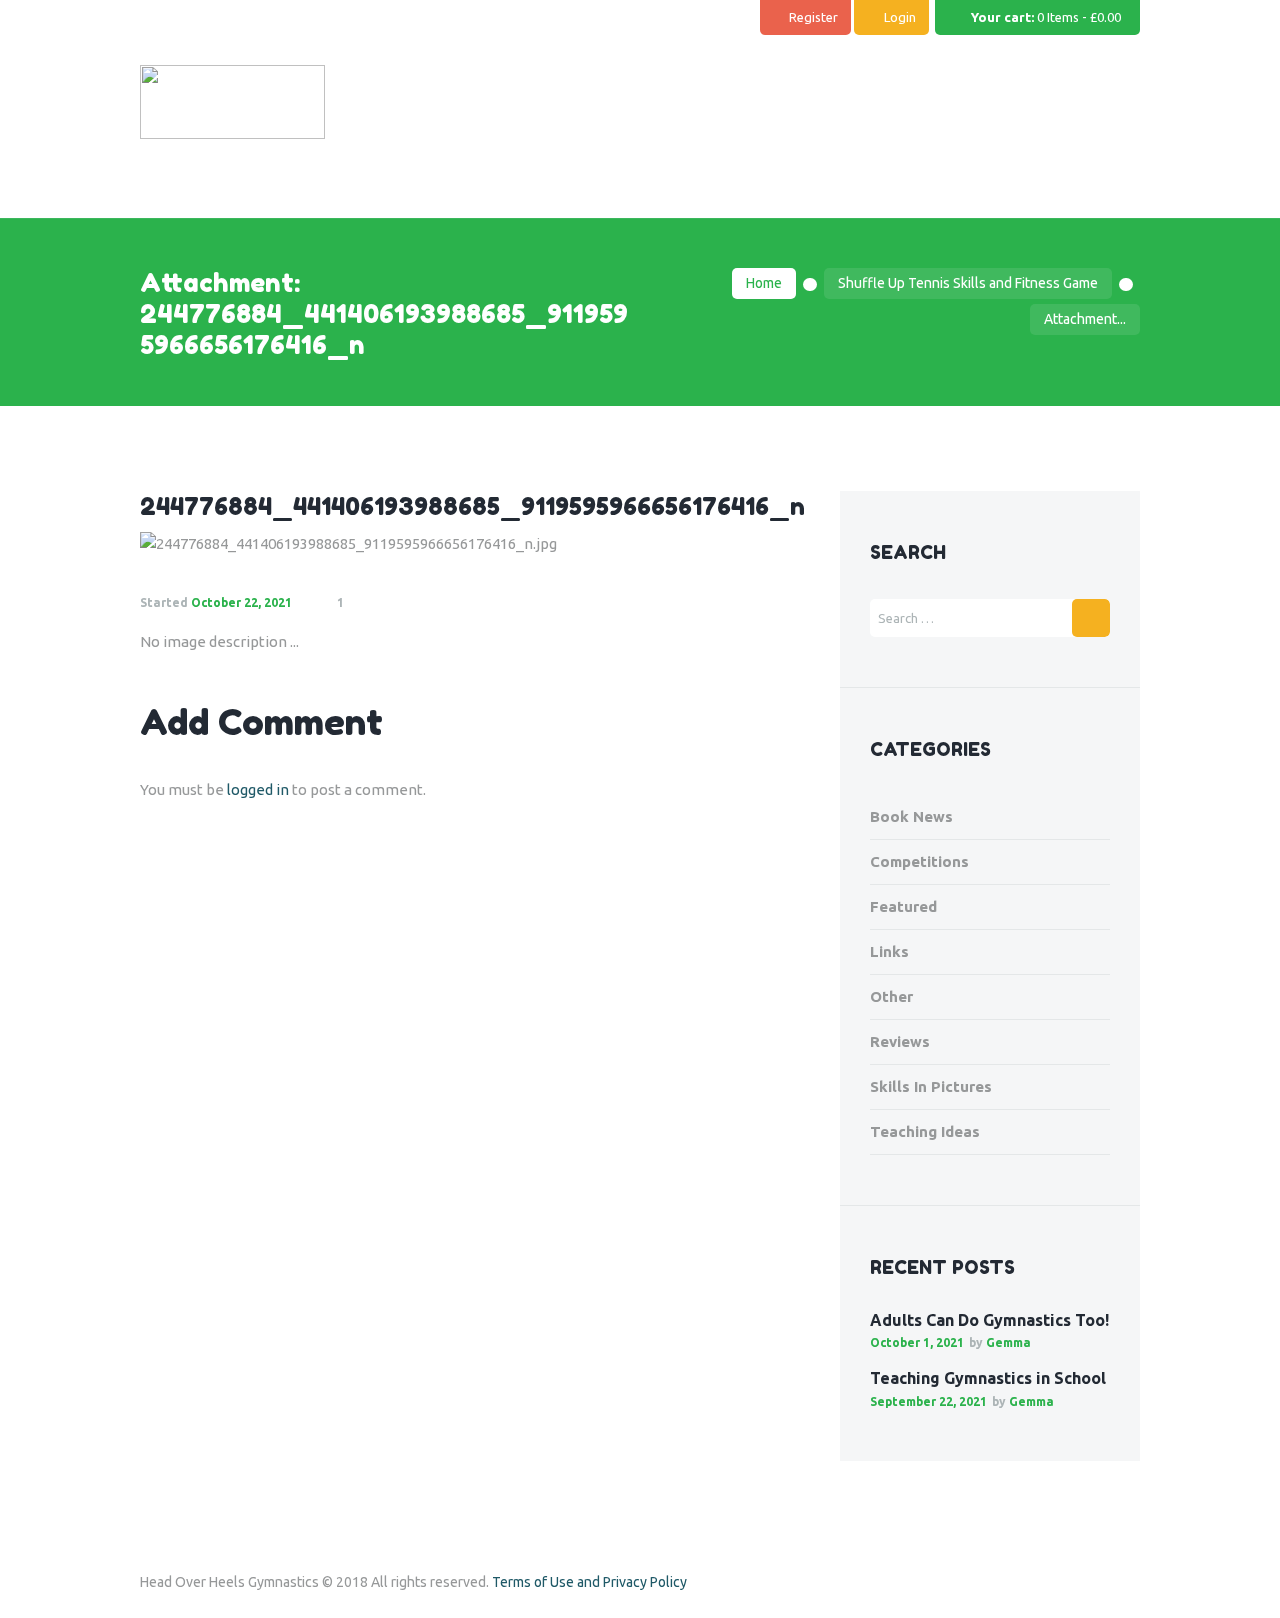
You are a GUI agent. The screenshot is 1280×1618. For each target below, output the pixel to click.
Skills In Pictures (931, 1086)
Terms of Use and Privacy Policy (589, 1582)
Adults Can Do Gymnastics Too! (989, 1320)
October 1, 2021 (917, 1342)
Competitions (919, 861)
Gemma (1008, 1342)
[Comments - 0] (363, 603)
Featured (903, 906)
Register (813, 17)
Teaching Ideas (925, 1131)
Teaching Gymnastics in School (988, 1378)
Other (891, 996)
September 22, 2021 (928, 1401)
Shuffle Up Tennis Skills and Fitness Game (968, 283)
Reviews (900, 1041)
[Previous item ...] (307, 544)
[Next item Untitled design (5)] (642, 544)
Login (900, 17)
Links (889, 951)
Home (764, 283)
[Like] (390, 603)
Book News (911, 816)
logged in (258, 789)
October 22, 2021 (241, 602)
